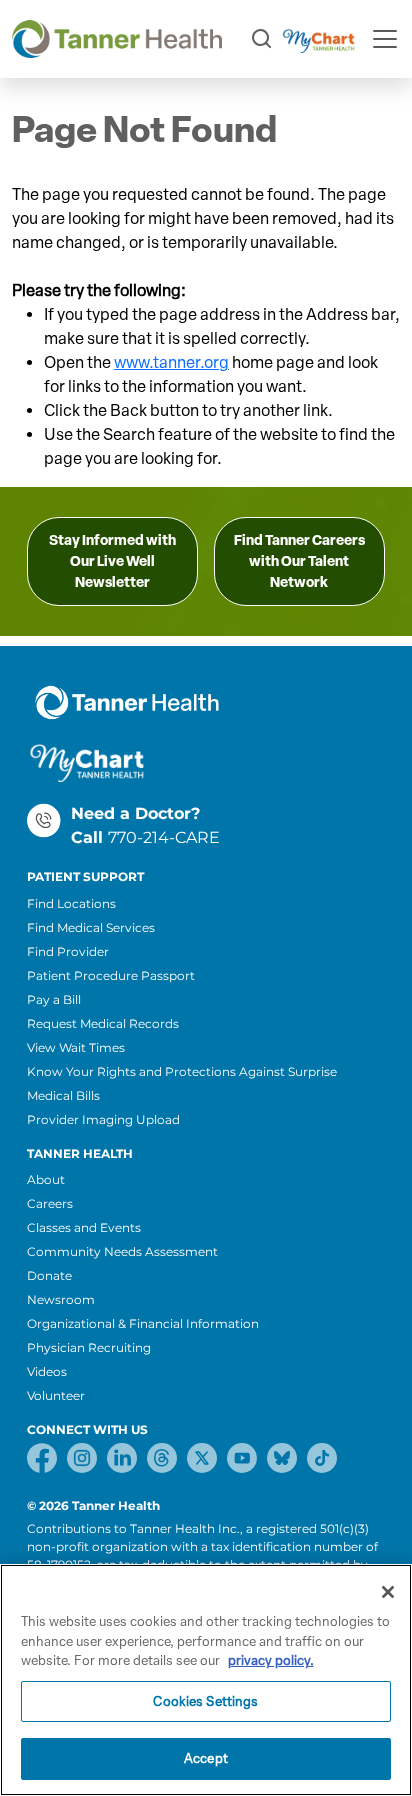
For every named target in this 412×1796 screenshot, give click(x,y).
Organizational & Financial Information (143, 1323)
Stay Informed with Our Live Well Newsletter (112, 561)
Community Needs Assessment (122, 1251)
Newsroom (61, 1299)
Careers (50, 1203)
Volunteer (56, 1395)
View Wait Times (76, 1047)
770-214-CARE (164, 837)
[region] (206, 1680)
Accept (206, 1758)
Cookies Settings (205, 1701)
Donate (49, 1275)
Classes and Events (84, 1227)
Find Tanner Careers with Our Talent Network (299, 561)
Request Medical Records (103, 1023)
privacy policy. (271, 1660)
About (46, 1179)
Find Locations (71, 903)
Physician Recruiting (89, 1347)
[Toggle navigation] (385, 39)
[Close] (388, 1592)
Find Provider (68, 951)
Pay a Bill (54, 999)
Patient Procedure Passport (111, 975)
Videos (47, 1371)
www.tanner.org (171, 362)
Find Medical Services (91, 927)
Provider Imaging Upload (103, 1119)
